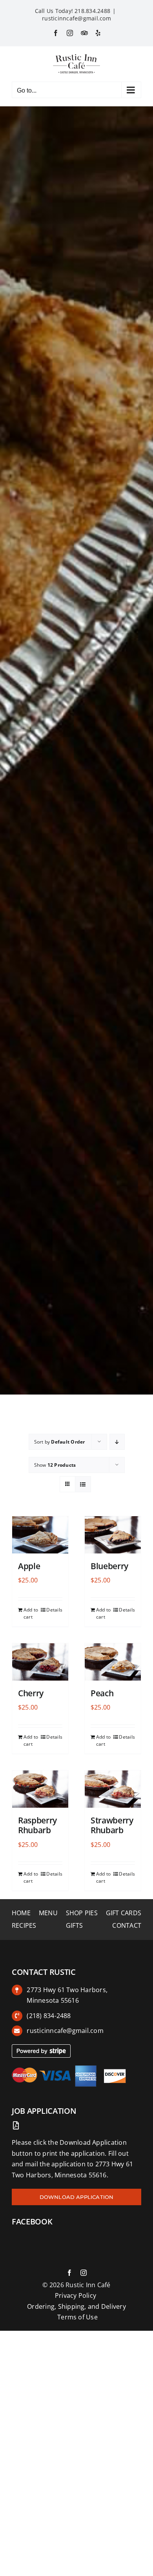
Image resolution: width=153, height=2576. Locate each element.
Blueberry (109, 1566)
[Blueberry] (113, 1535)
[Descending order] (117, 1442)
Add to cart (31, 1613)
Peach (102, 1693)
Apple (29, 1566)
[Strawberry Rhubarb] (113, 1789)
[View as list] (83, 1484)
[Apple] (40, 1535)
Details (54, 1610)
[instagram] (84, 2273)
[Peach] (113, 1662)
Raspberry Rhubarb (37, 1825)
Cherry (31, 1693)
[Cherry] (40, 1662)
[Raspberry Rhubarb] (40, 1789)
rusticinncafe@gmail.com (76, 18)
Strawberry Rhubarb (112, 1825)
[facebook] (69, 2273)
